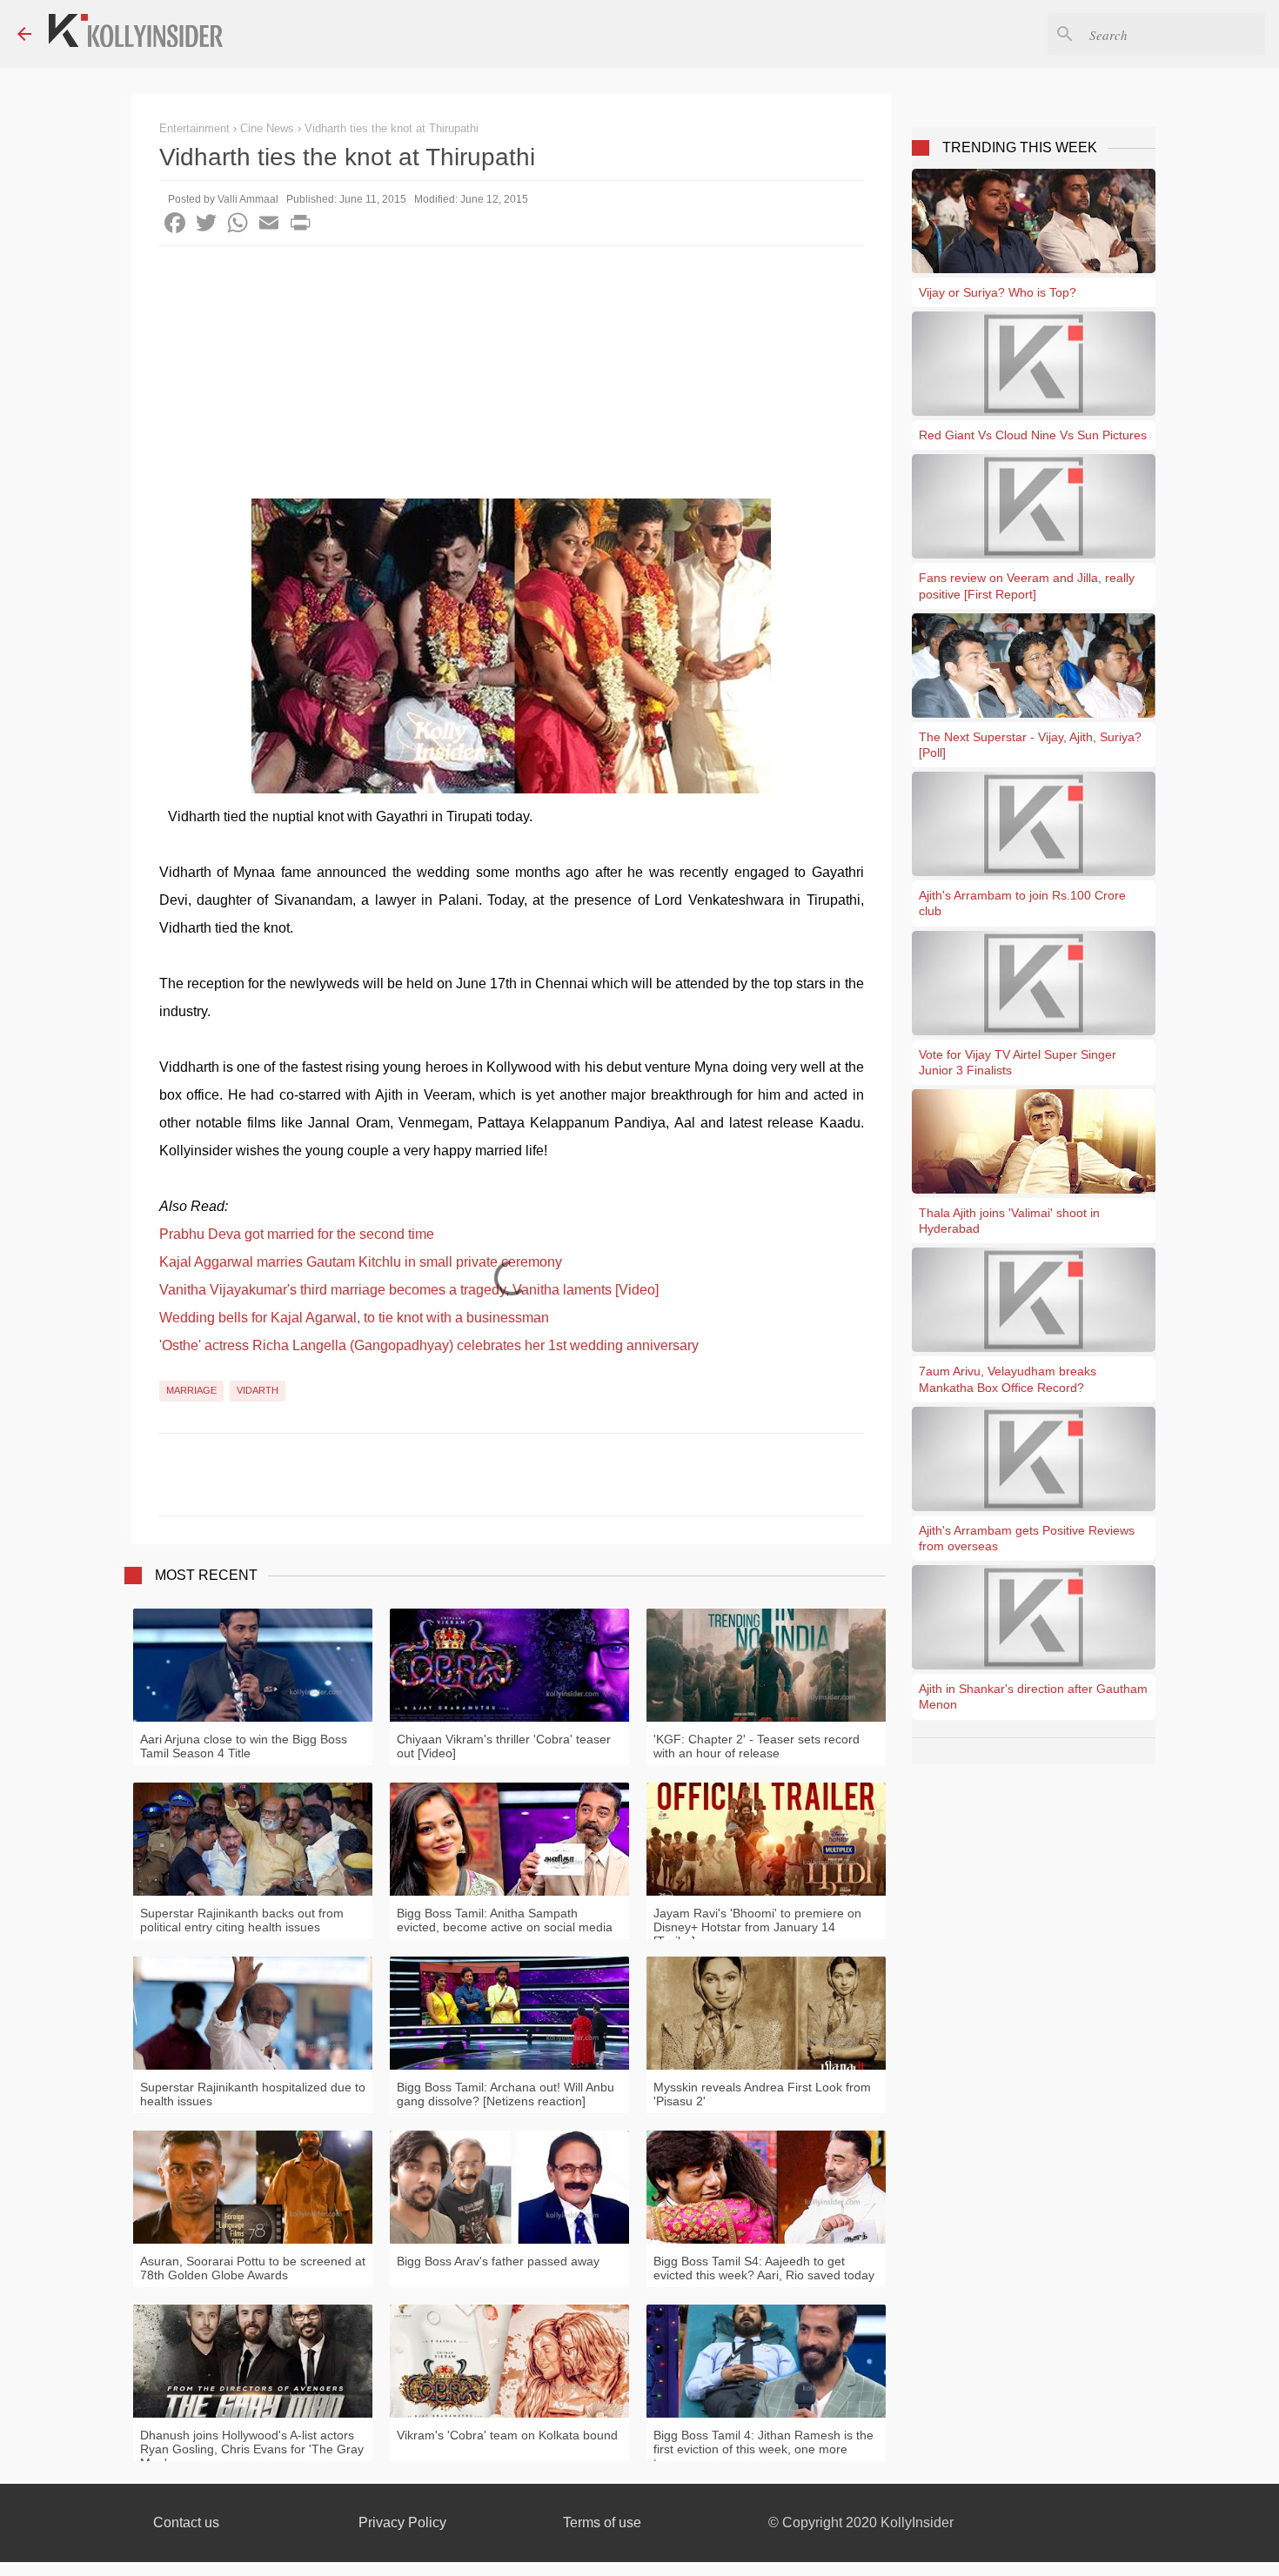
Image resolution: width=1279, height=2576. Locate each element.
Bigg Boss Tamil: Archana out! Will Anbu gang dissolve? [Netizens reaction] (506, 2094)
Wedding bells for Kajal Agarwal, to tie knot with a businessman (354, 1318)
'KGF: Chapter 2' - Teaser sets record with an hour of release (757, 1746)
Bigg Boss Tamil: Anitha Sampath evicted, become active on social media (505, 1920)
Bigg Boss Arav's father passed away (498, 2261)
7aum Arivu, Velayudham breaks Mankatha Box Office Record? (1008, 1379)
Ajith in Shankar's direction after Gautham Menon (1033, 1696)
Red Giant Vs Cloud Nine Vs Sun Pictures (1033, 435)
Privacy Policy (402, 2522)
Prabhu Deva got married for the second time (297, 1234)
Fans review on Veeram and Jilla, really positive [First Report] (1027, 585)
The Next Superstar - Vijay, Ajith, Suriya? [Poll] (1030, 745)
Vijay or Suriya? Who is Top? (998, 292)
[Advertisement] (512, 377)
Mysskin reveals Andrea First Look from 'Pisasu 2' (762, 2094)
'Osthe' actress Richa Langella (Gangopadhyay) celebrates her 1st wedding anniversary (429, 1345)
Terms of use (602, 2522)
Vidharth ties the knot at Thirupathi (392, 128)
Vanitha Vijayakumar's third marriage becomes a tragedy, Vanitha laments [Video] (409, 1290)
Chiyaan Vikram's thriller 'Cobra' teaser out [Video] (504, 1746)
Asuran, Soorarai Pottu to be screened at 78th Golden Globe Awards (253, 2268)
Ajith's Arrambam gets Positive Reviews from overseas (1027, 1538)
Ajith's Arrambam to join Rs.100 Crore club (1022, 903)
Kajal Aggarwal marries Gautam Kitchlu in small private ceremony (361, 1262)
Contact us (186, 2522)
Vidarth (258, 1390)
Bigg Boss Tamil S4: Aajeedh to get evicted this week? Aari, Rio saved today (764, 2268)
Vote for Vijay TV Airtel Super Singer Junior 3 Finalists (1018, 1062)
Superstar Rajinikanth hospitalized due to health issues (253, 2094)
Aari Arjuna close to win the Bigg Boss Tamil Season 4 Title (244, 1746)
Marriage (191, 1390)
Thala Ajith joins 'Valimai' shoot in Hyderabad (1009, 1221)
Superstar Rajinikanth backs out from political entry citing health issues (242, 1920)
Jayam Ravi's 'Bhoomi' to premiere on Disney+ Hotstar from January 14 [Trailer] (757, 1927)
